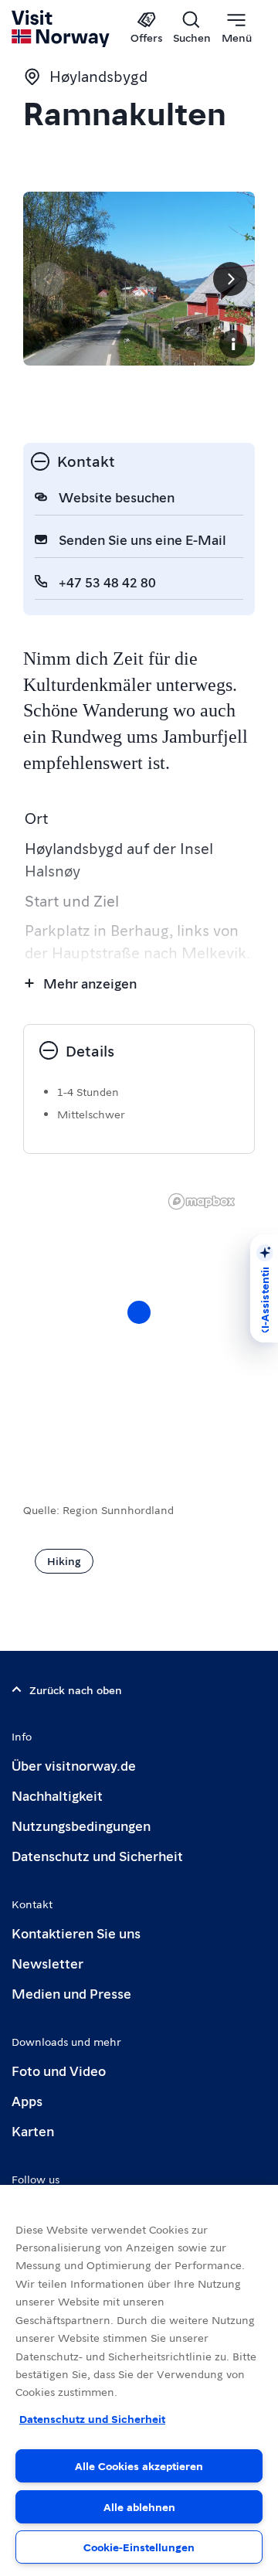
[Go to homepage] (61, 29)
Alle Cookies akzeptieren (139, 2465)
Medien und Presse (71, 1993)
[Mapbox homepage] (202, 1201)
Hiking (64, 1560)
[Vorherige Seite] (48, 279)
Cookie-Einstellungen (139, 2547)
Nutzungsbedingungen (81, 1825)
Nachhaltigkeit (57, 1795)
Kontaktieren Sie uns (76, 1933)
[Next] (230, 279)
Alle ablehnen (139, 2506)
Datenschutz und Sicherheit (97, 1855)
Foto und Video (59, 2070)
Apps (27, 2100)
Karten (33, 2130)
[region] (139, 2380)
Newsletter (47, 1963)
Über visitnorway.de (74, 1765)
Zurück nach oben (76, 1690)
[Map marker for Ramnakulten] (139, 1312)
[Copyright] (233, 344)
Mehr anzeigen (90, 983)
